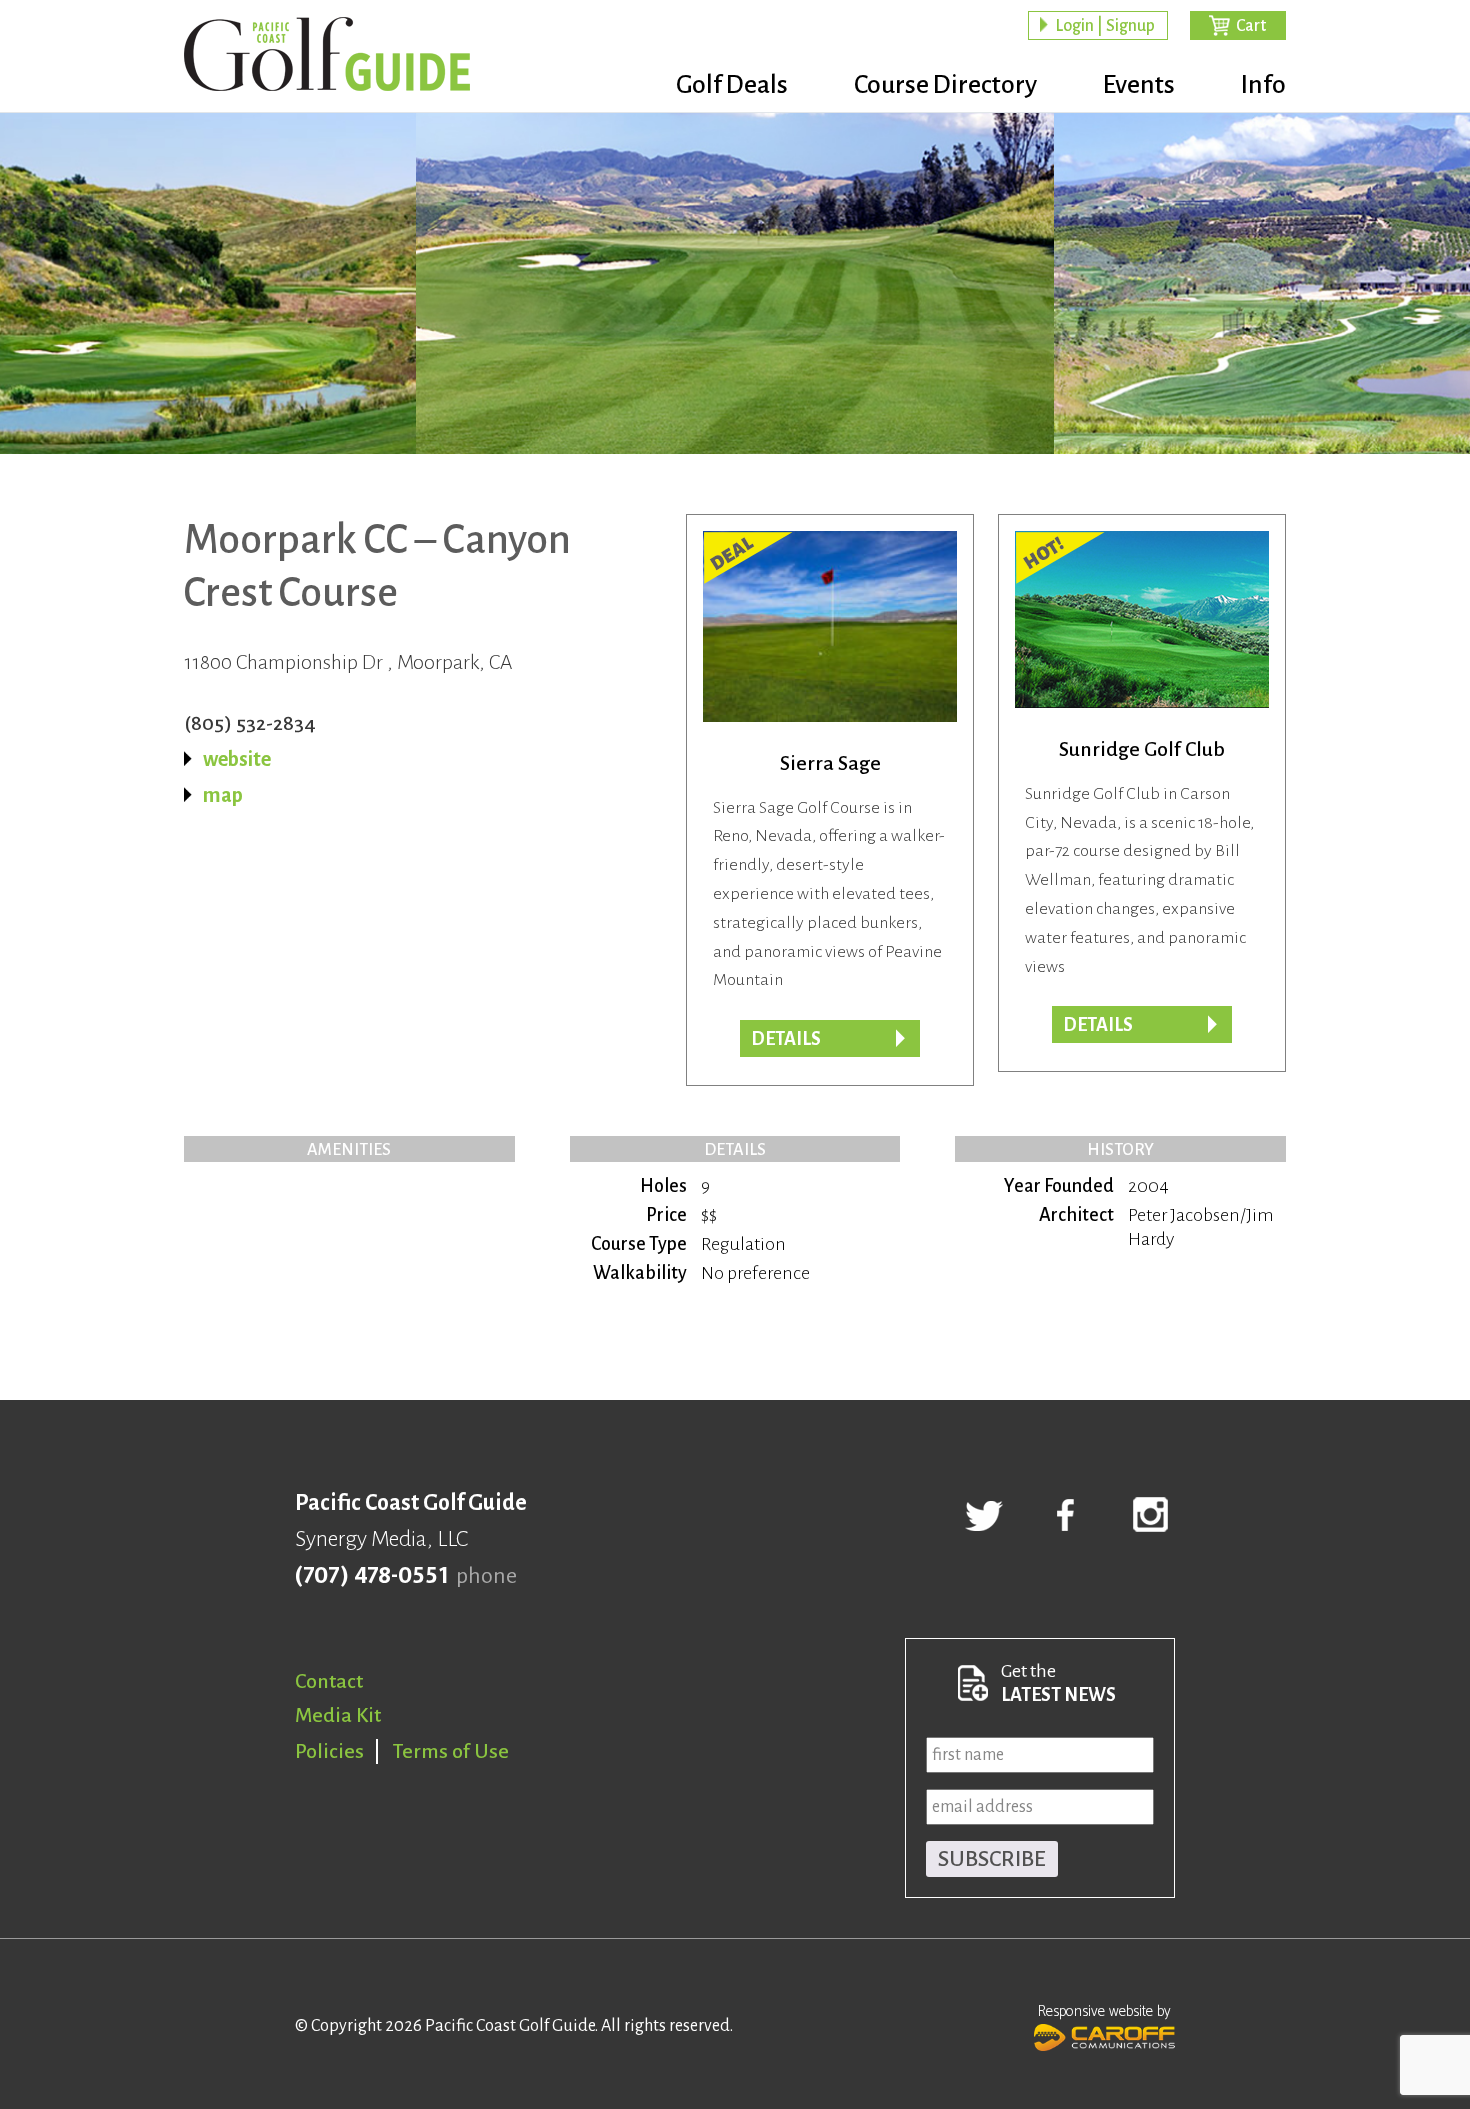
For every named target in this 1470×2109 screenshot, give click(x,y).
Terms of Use (451, 1751)
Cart (1251, 26)
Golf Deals (732, 85)
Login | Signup (1105, 26)
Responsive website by (1104, 2011)
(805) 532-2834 (250, 723)
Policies (329, 1751)
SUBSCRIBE (992, 1859)
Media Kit (338, 1715)
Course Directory (945, 85)
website (237, 759)
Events (1139, 85)
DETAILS (786, 1039)
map (223, 795)
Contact (329, 1681)
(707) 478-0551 (371, 1576)
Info (1263, 85)
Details (1098, 1025)
